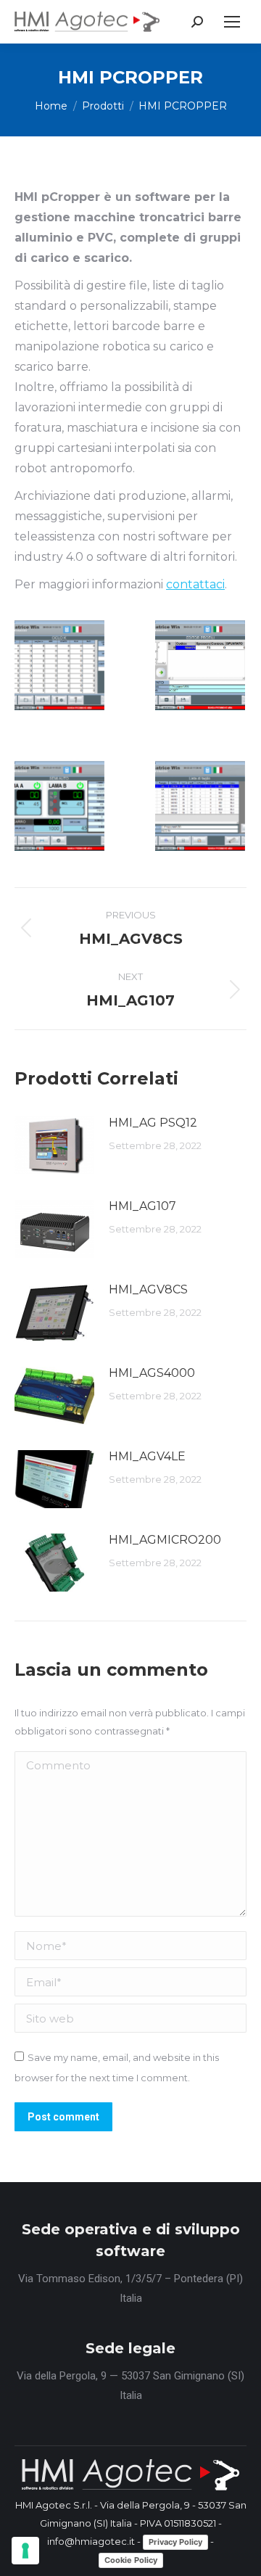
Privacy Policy (175, 2542)
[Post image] (54, 1145)
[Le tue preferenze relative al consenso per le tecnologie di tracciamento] (25, 2551)
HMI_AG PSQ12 (153, 1123)
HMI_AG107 (142, 1206)
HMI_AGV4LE (147, 1456)
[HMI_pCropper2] (200, 806)
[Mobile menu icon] (232, 22)
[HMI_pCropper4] (200, 665)
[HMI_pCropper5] (59, 806)
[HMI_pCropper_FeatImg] (59, 665)
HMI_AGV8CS (148, 1289)
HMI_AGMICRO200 (165, 1540)
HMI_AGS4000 (152, 1373)
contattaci (195, 584)
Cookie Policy (131, 2560)
